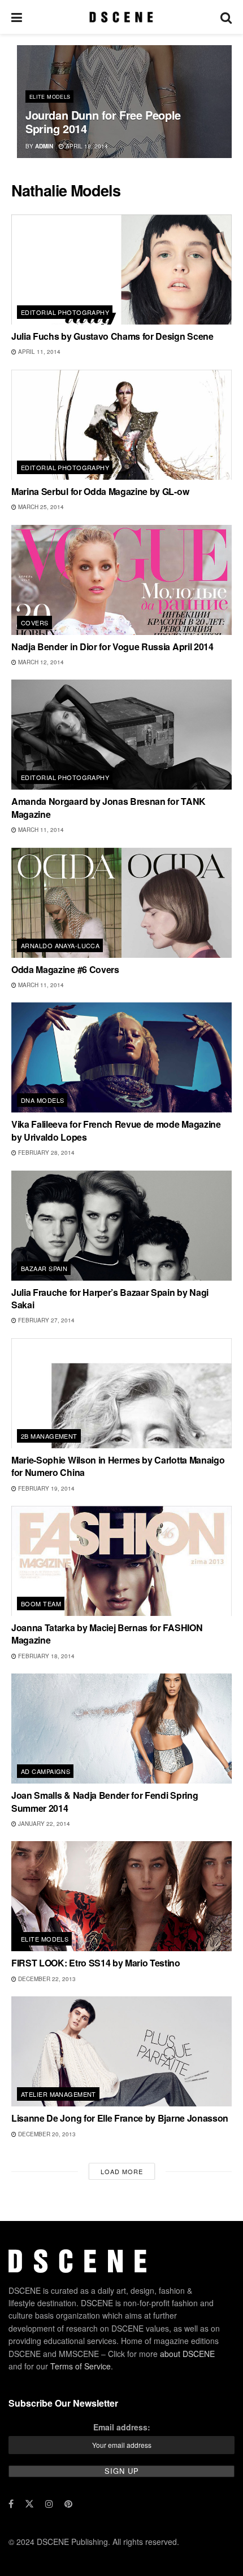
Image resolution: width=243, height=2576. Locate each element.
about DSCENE (187, 2354)
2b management (49, 1436)
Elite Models (50, 97)
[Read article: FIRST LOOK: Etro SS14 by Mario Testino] (121, 1896)
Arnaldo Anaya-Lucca (60, 945)
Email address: (122, 2427)
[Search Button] (226, 17)
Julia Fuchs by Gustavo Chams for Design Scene (112, 336)
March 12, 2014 (40, 662)
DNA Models (42, 1100)
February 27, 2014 (45, 1320)
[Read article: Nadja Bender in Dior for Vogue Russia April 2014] (121, 580)
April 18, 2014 (86, 146)
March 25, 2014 (40, 507)
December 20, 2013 (46, 2134)
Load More (122, 2171)
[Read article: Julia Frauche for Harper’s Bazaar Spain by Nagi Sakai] (121, 1226)
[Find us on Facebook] (11, 2504)
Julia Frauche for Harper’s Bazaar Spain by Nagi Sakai (110, 1298)
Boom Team (41, 1604)
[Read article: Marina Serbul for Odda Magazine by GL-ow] (121, 425)
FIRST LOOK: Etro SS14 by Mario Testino (96, 1963)
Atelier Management (58, 2094)
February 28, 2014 (45, 1153)
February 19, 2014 (45, 1488)
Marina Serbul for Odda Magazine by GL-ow (100, 491)
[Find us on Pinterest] (68, 2504)
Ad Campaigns (45, 1771)
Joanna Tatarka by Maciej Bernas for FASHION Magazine (107, 1634)
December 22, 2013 (46, 1979)
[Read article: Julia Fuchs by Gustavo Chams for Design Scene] (121, 270)
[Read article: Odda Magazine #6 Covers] (121, 903)
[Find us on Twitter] (29, 2504)
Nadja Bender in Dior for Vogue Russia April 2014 (112, 647)
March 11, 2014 (40, 830)
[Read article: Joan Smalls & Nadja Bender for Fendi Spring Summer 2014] (121, 1729)
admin (44, 146)
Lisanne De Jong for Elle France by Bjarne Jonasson (120, 2118)
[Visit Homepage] (121, 17)
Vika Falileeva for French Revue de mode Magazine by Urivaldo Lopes (116, 1130)
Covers (35, 623)
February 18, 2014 (45, 1656)
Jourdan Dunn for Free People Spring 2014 (103, 122)
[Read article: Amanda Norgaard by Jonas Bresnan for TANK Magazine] (121, 735)
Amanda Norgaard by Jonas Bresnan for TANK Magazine (109, 807)
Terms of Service (81, 2366)
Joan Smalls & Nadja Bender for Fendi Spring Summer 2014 (105, 1801)
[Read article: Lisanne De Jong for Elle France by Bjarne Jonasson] (121, 2051)
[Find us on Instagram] (49, 2504)
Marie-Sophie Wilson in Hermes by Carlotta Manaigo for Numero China (118, 1466)
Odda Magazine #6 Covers (65, 969)
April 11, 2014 (38, 352)
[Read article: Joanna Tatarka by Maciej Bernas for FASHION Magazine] (121, 1561)
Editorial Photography (65, 312)
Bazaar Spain (44, 1268)
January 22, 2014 (43, 1824)
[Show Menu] (17, 17)
